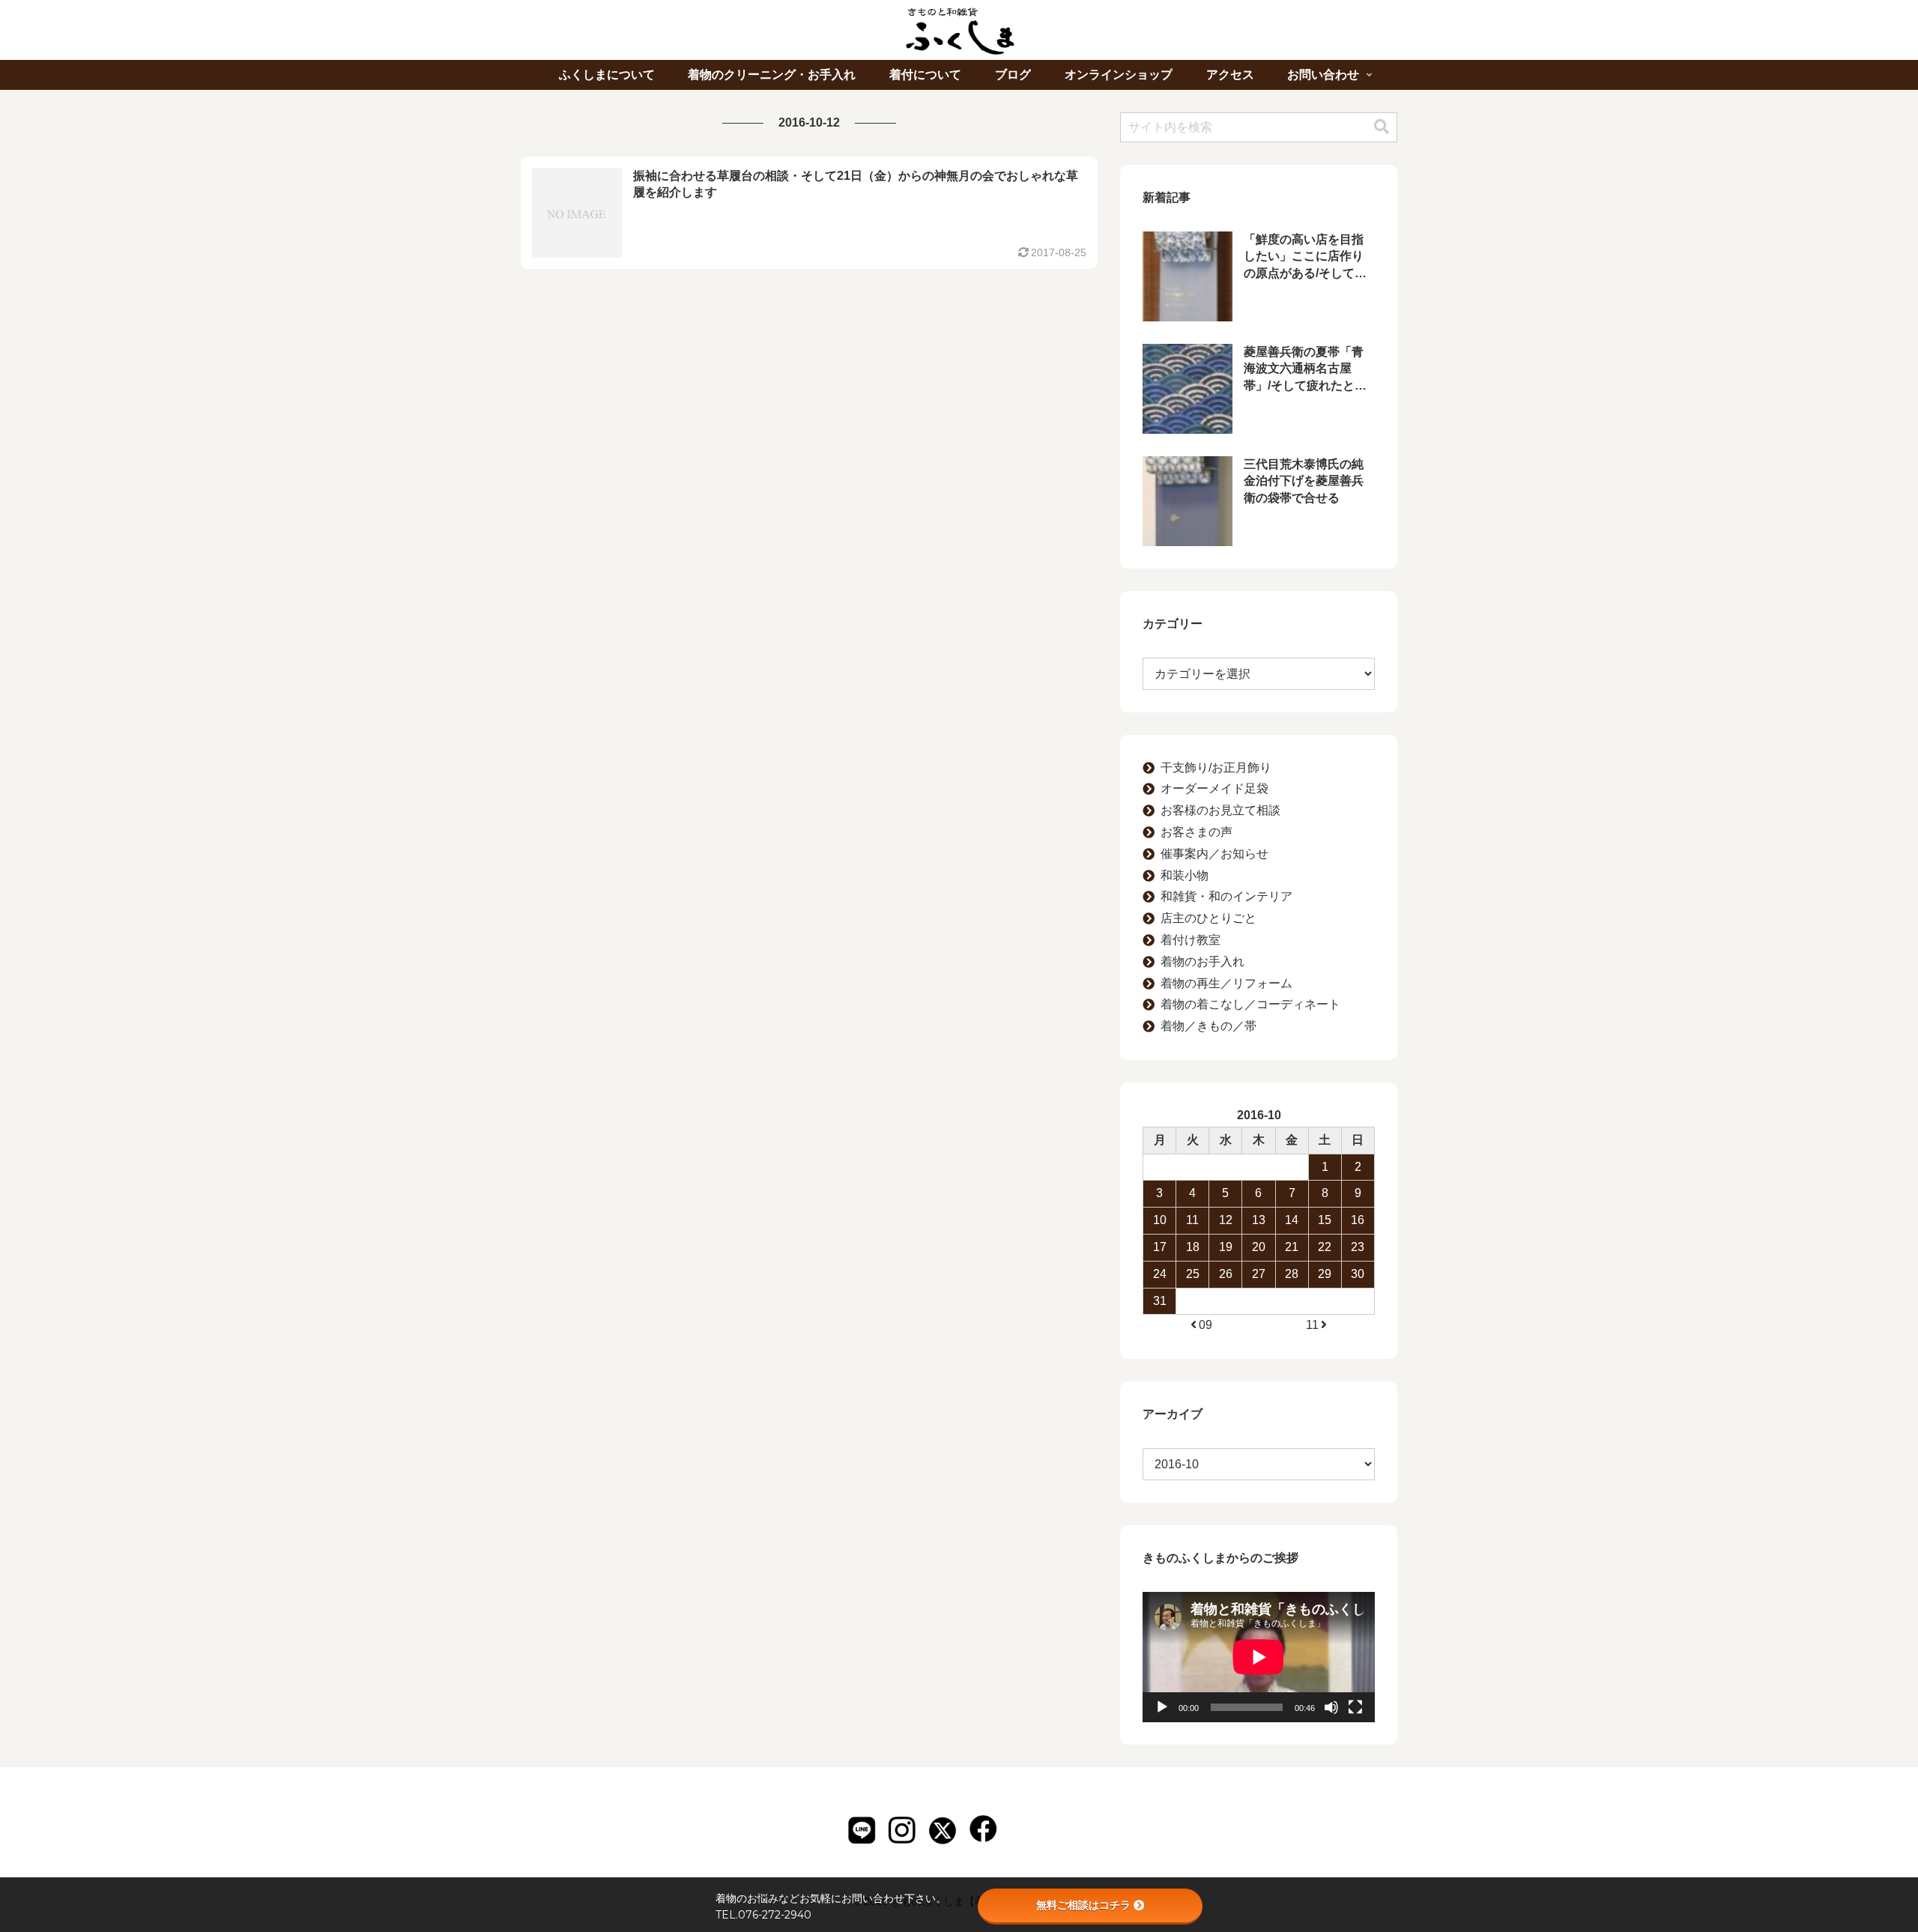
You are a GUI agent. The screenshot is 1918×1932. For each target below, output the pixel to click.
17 (1160, 1247)
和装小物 (1185, 875)
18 (1193, 1247)
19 (1226, 1247)
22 (1325, 1247)
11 (1192, 1220)
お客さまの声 (1197, 832)
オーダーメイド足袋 (1214, 788)
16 (1358, 1220)
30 (1358, 1274)
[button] (1382, 127)
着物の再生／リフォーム (1226, 983)
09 (1205, 1325)
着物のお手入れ (1202, 962)
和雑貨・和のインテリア (1226, 896)
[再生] (1162, 1707)
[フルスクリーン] (1355, 1707)
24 (1160, 1274)
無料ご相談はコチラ (1083, 1905)
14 (1292, 1220)
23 (1358, 1247)
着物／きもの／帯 (1208, 1026)
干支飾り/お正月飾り (1216, 767)
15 (1325, 1220)
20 (1259, 1247)
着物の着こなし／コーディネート (1250, 1004)
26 (1226, 1274)
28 (1292, 1274)
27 (1259, 1274)
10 (1160, 1220)
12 (1226, 1220)
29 (1325, 1274)
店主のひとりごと (1208, 918)
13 (1259, 1220)
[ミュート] (1331, 1707)
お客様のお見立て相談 (1220, 810)
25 (1193, 1274)
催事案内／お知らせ (1214, 854)
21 (1292, 1247)
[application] (1259, 1657)
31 (1160, 1301)
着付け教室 (1191, 940)
